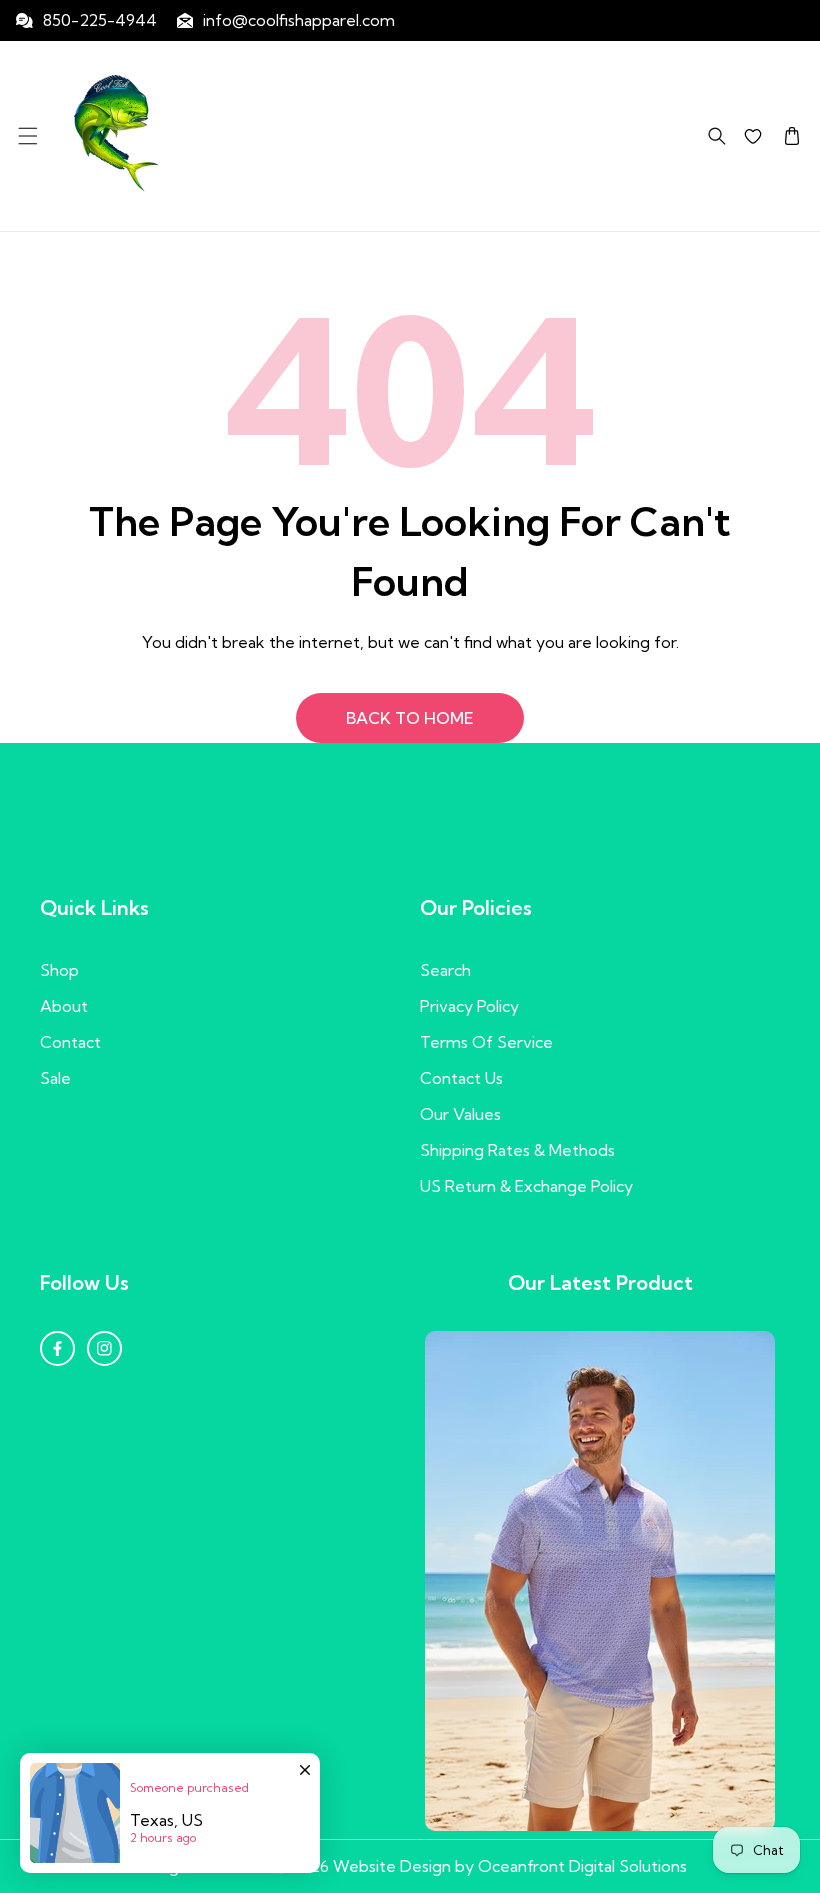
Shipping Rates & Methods (517, 1150)
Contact (70, 1042)
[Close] (305, 1760)
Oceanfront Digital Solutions (582, 1866)
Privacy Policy (469, 1006)
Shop (59, 970)
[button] (27, 135)
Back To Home (410, 718)
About (64, 1006)
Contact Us (461, 1078)
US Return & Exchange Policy (526, 1186)
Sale (55, 1078)
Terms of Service (486, 1042)
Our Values (460, 1114)
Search (445, 970)
